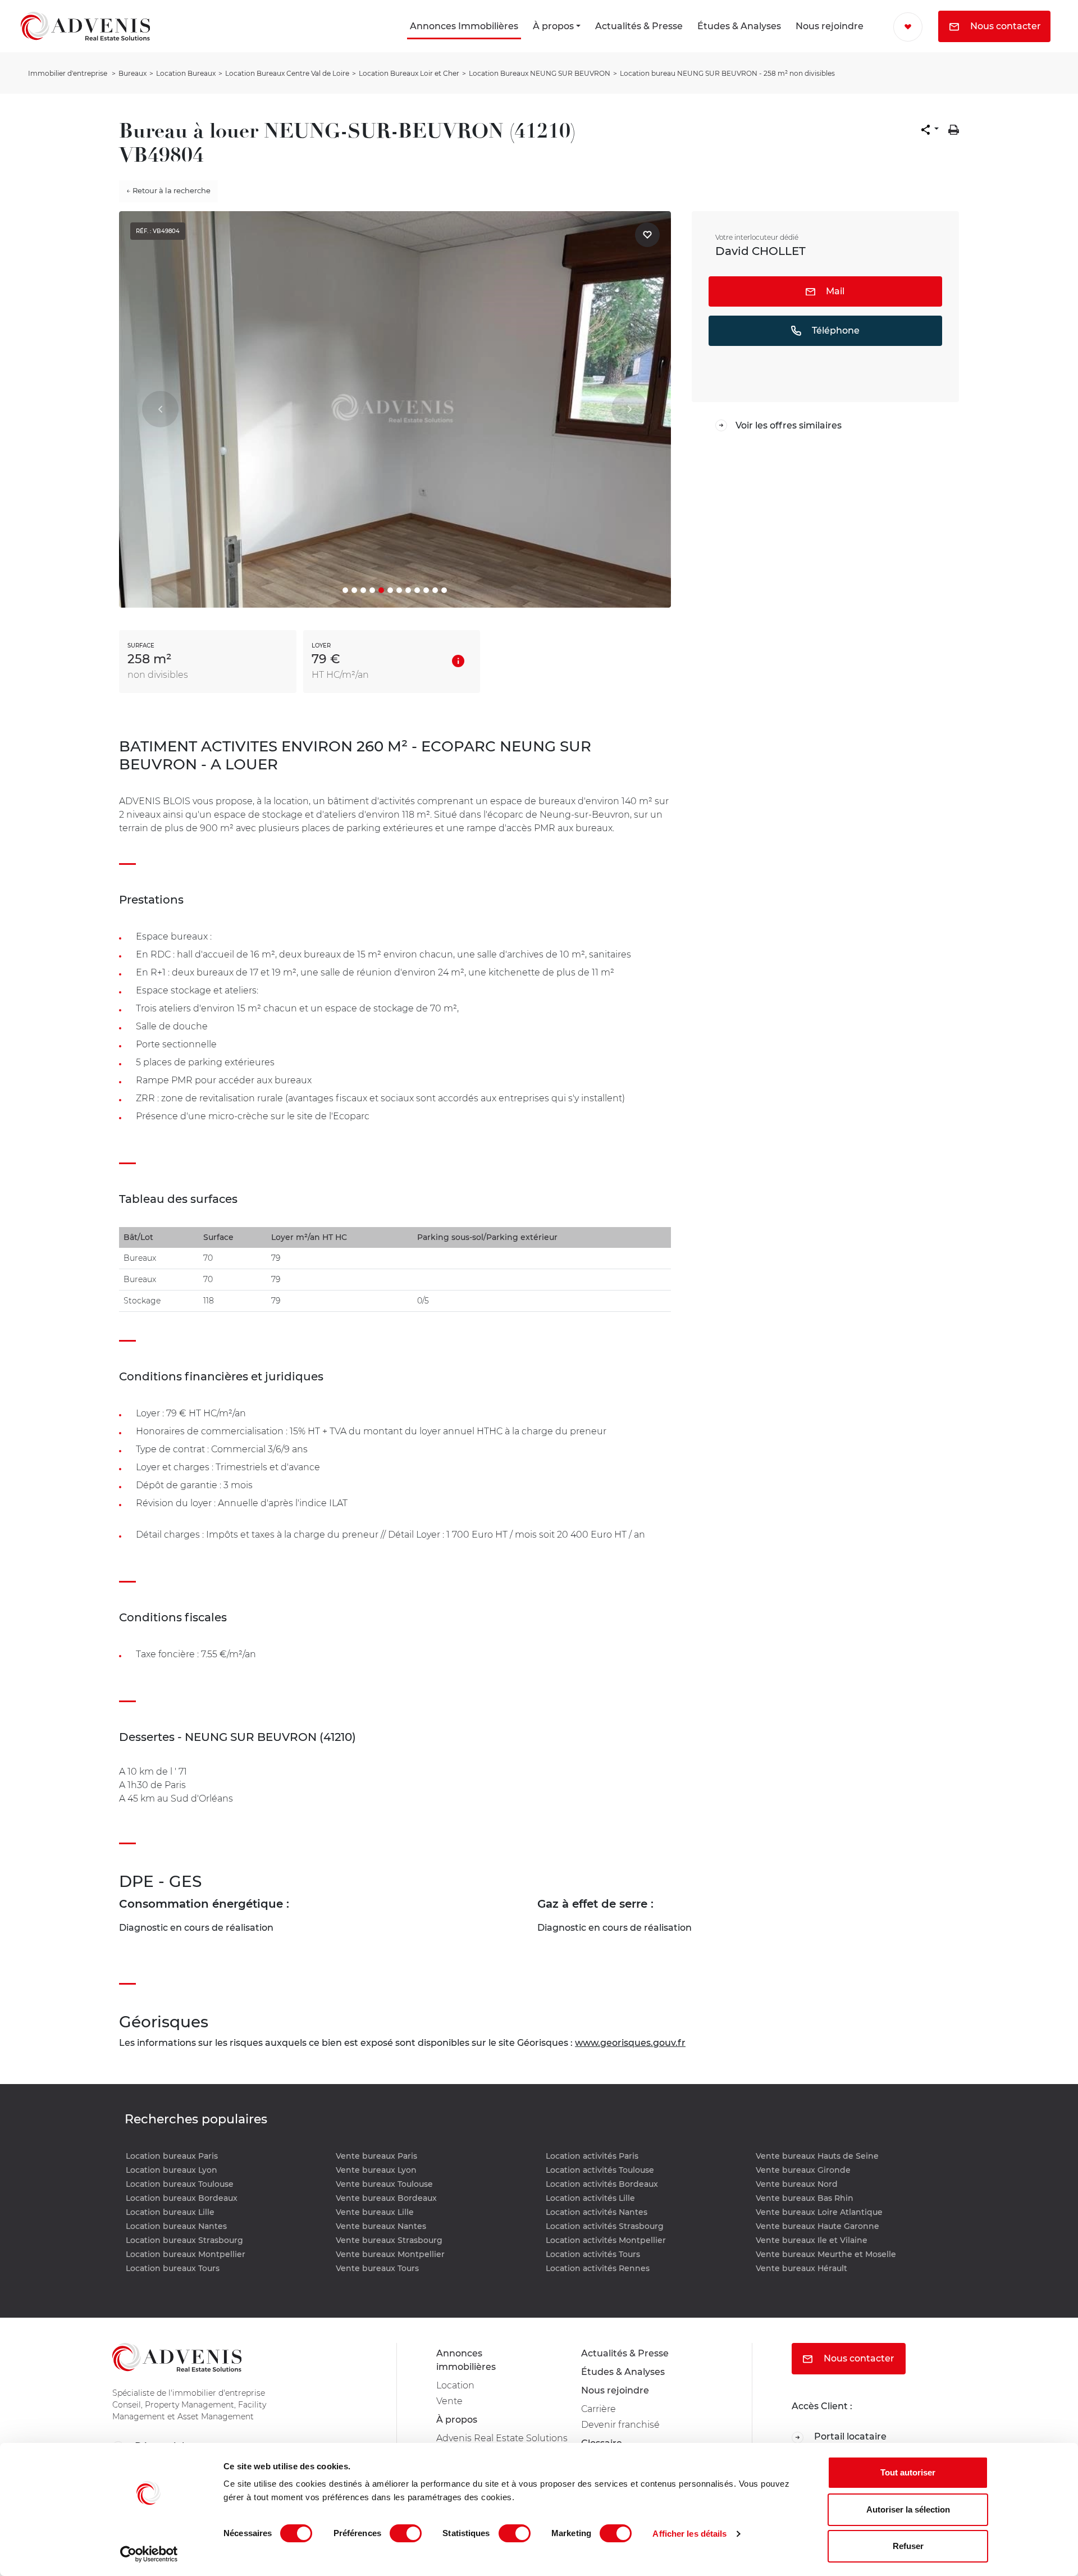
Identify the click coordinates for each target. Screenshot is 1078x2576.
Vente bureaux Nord (797, 2184)
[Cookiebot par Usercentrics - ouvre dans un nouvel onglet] (149, 2554)
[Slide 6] (390, 590)
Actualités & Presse (639, 26)
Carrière (599, 2409)
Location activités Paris (592, 2156)
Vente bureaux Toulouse (384, 2184)
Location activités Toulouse (600, 2170)
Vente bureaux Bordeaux (386, 2198)
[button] (930, 130)
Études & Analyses (739, 26)
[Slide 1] (345, 590)
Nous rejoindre (830, 26)
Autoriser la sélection (908, 2509)
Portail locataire (849, 2436)
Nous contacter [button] (1004, 26)
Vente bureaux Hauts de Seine (817, 2156)
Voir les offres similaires (789, 425)
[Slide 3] (363, 590)
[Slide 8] (408, 590)
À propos (553, 26)
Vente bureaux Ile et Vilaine (812, 2240)
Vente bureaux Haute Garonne (817, 2226)
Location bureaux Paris (172, 2156)
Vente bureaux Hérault (801, 2268)
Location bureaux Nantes (176, 2226)
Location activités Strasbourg (605, 2226)
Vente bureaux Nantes (381, 2226)
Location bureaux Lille (170, 2212)
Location (455, 2385)
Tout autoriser (908, 2472)
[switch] (406, 2533)
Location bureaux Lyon (172, 2170)
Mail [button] (834, 291)
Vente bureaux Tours (377, 2268)
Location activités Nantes (597, 2212)
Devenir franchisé (620, 2425)
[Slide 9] (417, 590)
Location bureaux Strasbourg (184, 2240)
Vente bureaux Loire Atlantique (819, 2212)
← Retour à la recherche (168, 190)
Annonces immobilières (466, 2360)
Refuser (908, 2546)
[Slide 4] (372, 590)
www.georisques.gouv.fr (630, 2043)
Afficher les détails (689, 2534)
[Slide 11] (435, 590)
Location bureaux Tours (173, 2268)
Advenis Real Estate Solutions (502, 2438)
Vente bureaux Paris (376, 2156)
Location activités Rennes (598, 2268)
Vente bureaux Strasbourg (389, 2240)
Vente (449, 2401)
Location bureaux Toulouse (180, 2184)
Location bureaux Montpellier (186, 2254)
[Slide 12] (444, 590)
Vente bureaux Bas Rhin (805, 2198)
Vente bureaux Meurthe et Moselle (826, 2254)
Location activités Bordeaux (602, 2184)
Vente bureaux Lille (375, 2212)
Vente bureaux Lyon (376, 2170)
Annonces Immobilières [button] (464, 26)
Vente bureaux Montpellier (390, 2254)
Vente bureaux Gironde (803, 2170)
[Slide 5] (381, 590)
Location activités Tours (593, 2254)
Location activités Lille (590, 2198)
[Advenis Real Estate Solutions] (85, 26)
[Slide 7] (399, 590)
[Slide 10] (426, 590)
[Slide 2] (354, 590)
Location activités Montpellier (606, 2240)
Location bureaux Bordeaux (182, 2198)
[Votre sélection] (908, 27)
